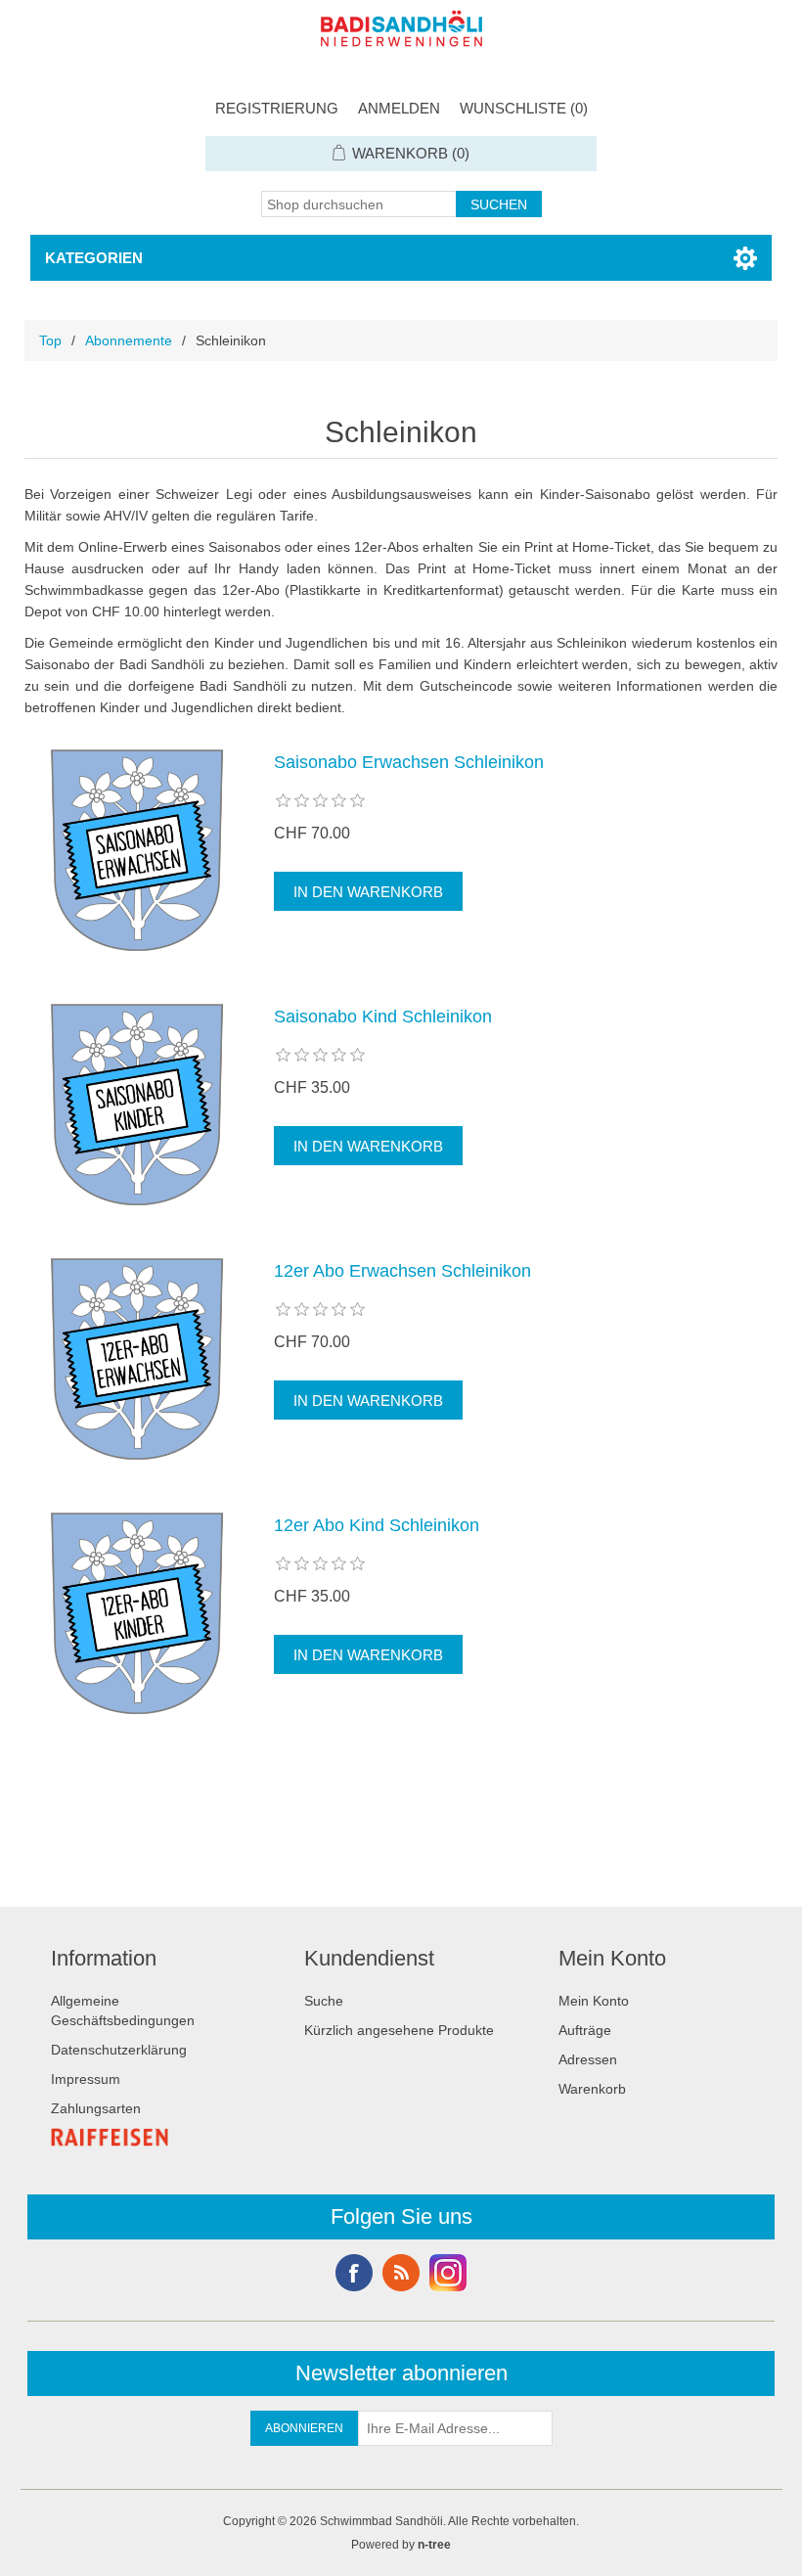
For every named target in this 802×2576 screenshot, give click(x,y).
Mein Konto (594, 2001)
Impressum (86, 2079)
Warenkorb (592, 2089)
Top (50, 340)
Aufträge (585, 2030)
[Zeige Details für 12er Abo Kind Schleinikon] (137, 1613)
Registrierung (277, 108)
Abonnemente (129, 340)
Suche (324, 2001)
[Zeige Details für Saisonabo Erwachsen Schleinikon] (137, 850)
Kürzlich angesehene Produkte (399, 2030)
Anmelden (399, 108)
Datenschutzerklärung (119, 2050)
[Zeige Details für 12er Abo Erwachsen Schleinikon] (137, 1359)
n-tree (434, 2545)
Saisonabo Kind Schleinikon (383, 1017)
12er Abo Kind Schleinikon (377, 1525)
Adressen (588, 2059)
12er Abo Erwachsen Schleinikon (402, 1271)
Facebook (354, 2273)
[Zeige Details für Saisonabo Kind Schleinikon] (137, 1105)
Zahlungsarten (96, 2108)
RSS (401, 2273)
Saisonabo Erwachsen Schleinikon (409, 762)
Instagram (448, 2273)
